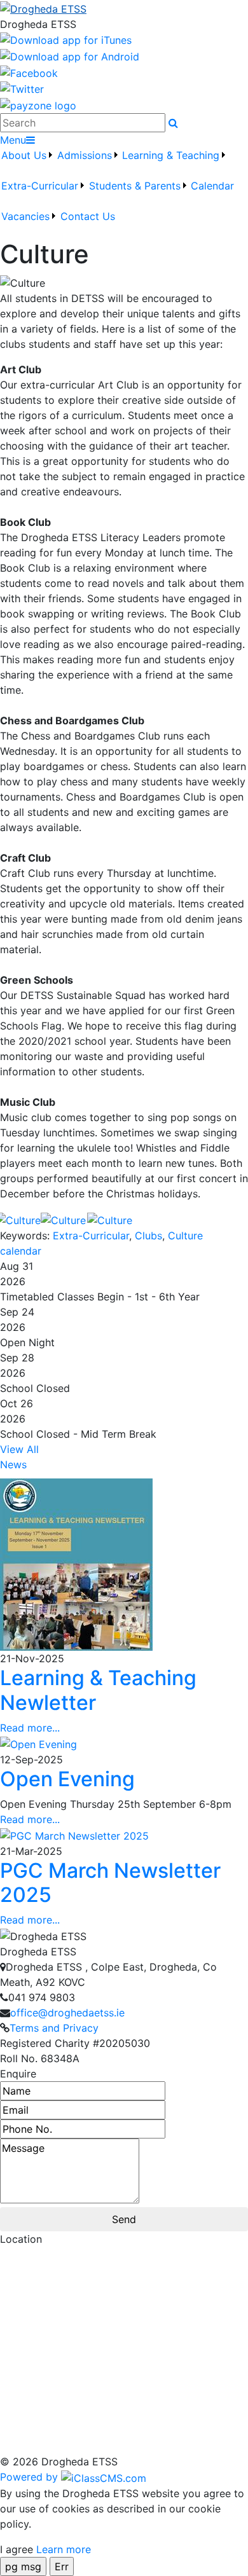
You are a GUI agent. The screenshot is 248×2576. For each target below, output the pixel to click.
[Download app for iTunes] (66, 39)
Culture (185, 1236)
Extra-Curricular (40, 186)
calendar (21, 1251)
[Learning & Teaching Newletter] (76, 1564)
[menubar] (124, 193)
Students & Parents (135, 186)
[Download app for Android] (70, 55)
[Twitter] (22, 88)
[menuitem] (28, 163)
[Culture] (23, 1219)
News (13, 1464)
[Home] (124, 8)
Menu (13, 140)
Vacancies (25, 216)
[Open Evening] (38, 1743)
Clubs (148, 1236)
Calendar (212, 186)
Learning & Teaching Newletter (98, 1690)
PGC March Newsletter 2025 (110, 1883)
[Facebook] (29, 72)
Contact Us (88, 216)
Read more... (30, 1728)
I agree (17, 2549)
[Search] (173, 123)
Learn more (64, 2549)
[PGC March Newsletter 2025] (74, 1835)
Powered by (31, 2477)
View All (19, 1449)
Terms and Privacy (54, 2028)
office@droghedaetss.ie (67, 2013)
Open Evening (67, 1779)
